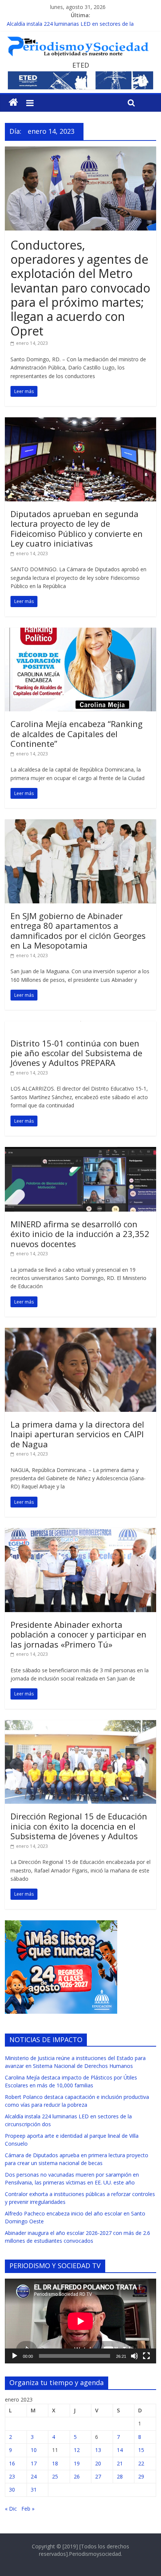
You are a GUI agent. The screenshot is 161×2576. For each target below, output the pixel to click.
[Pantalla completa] (146, 2356)
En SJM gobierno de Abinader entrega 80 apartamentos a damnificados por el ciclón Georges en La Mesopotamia (78, 930)
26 (77, 2476)
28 (120, 2476)
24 (34, 2476)
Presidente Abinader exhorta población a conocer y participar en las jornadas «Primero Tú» (78, 1634)
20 (98, 2463)
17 (34, 2463)
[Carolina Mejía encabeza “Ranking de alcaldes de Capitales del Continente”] (80, 632)
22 (141, 2463)
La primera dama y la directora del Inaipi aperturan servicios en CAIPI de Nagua (77, 1434)
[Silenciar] (134, 2356)
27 (98, 2476)
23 (12, 2476)
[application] (80, 2321)
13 (98, 2450)
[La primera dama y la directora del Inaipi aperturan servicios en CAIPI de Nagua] (80, 1332)
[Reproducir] (15, 2356)
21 (120, 2463)
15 (141, 2450)
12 (77, 2450)
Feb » (28, 2509)
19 (77, 2463)
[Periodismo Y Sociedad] (13, 102)
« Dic (11, 2509)
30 (12, 2490)
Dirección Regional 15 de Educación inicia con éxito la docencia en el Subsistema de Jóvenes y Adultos (79, 1826)
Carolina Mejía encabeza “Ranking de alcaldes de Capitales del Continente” (77, 734)
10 (34, 2450)
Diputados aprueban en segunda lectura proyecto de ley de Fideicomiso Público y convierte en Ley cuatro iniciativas (77, 528)
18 (55, 2463)
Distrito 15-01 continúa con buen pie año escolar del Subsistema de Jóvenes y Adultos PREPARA (76, 1053)
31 (34, 2490)
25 (55, 2476)
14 (120, 2450)
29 (141, 2476)
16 (12, 2463)
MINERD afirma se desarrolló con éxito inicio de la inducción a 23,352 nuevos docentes (80, 1234)
